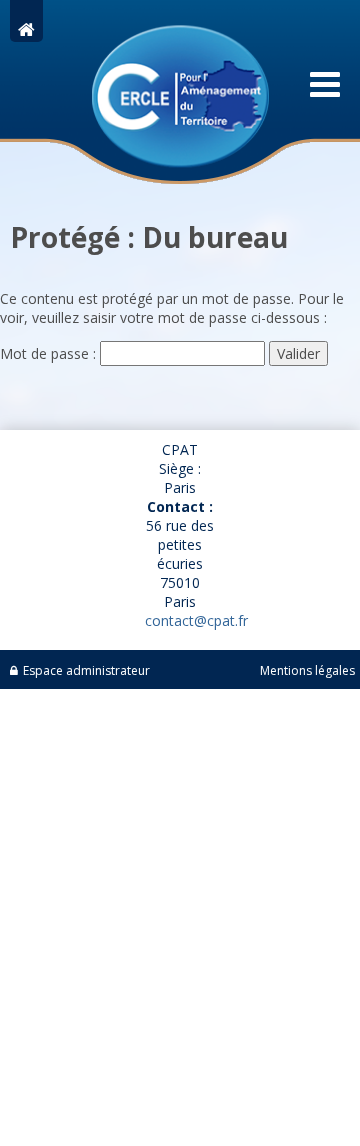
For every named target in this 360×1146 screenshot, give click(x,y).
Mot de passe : (50, 353)
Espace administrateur (86, 670)
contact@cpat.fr (196, 620)
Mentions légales (307, 670)
